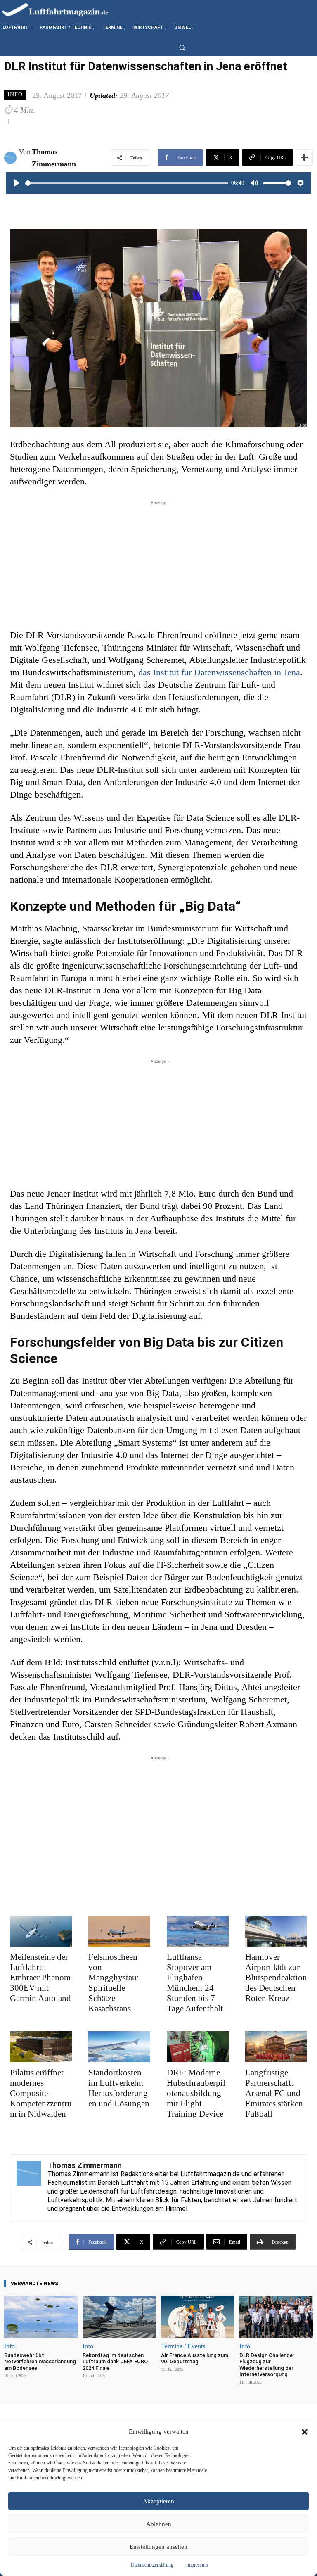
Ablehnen (159, 2524)
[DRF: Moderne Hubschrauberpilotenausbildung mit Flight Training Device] (198, 2047)
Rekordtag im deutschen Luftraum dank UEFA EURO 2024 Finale (115, 2362)
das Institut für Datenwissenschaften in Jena (219, 672)
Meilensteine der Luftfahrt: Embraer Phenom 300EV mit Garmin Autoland (40, 1978)
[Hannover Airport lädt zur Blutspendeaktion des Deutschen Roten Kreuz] (276, 1931)
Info (15, 94)
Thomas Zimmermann (54, 158)
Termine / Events (183, 2346)
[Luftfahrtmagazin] (62, 9)
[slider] (127, 183)
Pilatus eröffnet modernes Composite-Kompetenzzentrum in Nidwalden (41, 2093)
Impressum (197, 2565)
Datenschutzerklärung (152, 2565)
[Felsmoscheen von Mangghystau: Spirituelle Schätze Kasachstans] (119, 1931)
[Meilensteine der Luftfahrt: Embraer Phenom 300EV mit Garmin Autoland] (41, 1931)
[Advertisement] (158, 565)
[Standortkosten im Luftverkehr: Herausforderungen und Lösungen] (119, 2047)
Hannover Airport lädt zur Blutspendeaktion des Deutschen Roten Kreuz (276, 1978)
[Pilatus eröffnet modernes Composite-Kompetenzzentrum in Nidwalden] (41, 2047)
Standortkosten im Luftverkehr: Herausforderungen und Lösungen (119, 2088)
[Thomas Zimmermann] (11, 158)
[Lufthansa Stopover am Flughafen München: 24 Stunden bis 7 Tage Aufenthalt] (198, 1931)
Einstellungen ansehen (158, 2547)
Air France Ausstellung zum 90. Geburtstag (195, 2359)
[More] (304, 157)
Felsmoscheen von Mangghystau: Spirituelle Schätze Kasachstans (114, 1983)
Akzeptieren (158, 2501)
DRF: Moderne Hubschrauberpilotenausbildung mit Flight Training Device (196, 2093)
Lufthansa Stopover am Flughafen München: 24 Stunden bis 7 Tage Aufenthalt (195, 1983)
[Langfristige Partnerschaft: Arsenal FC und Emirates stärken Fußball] (276, 2047)
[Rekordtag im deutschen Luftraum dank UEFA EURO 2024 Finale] (119, 2316)
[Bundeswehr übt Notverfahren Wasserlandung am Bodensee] (41, 2316)
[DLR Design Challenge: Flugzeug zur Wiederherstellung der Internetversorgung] (276, 2316)
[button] (305, 2432)
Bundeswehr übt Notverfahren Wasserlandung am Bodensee (40, 2362)
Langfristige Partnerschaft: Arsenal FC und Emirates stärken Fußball (274, 2093)
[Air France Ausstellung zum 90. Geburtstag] (198, 2316)
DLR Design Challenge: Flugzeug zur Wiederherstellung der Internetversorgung (267, 2365)
